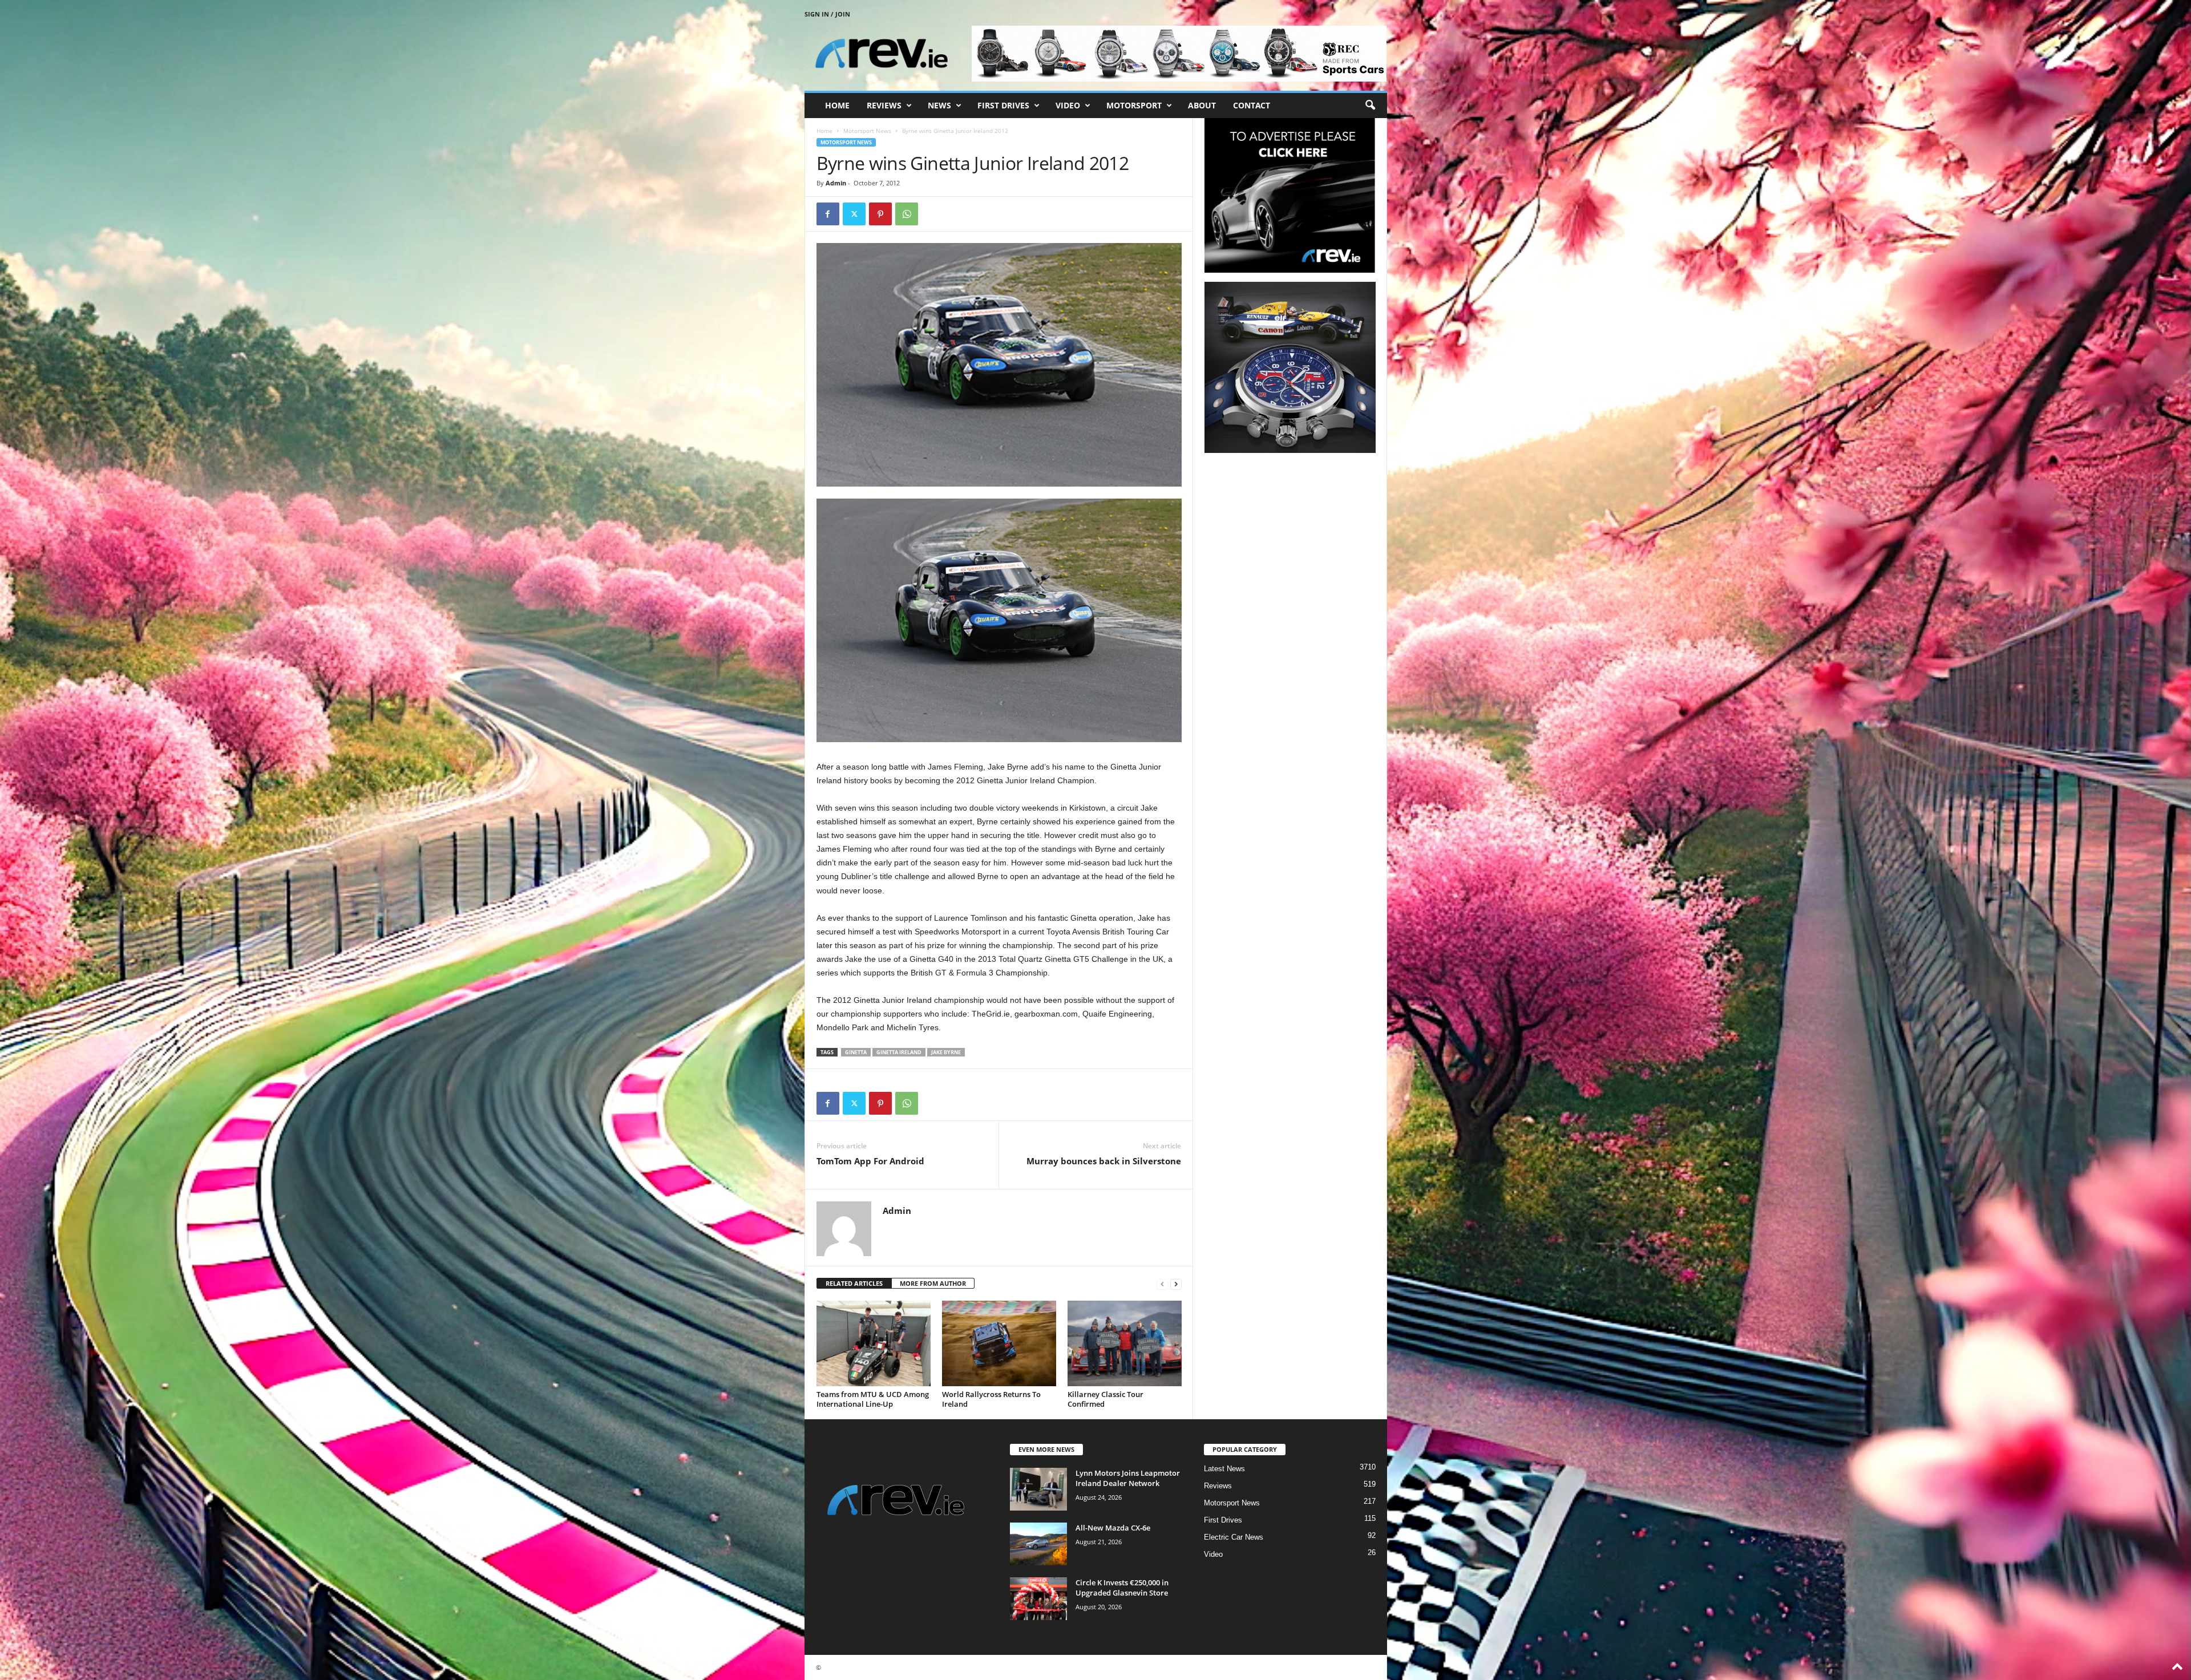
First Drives (1003, 105)
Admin (836, 183)
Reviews (884, 105)
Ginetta (856, 1052)
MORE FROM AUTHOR (933, 1283)
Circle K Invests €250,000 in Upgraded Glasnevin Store (1122, 1588)
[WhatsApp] (907, 214)
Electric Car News (1234, 1537)
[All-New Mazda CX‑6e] (1038, 1544)
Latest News (1224, 1469)
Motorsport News (867, 131)
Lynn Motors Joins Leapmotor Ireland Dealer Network (1128, 1478)
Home (837, 105)
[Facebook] (828, 214)
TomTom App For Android (870, 1161)
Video (1068, 105)
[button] (1370, 106)
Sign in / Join (827, 14)
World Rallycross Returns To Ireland (991, 1399)
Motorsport (1134, 105)
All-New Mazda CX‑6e (1113, 1528)
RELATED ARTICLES (854, 1283)
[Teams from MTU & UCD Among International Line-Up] (874, 1343)
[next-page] (1176, 1284)
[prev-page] (1162, 1284)
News (939, 105)
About (1202, 105)
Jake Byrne (946, 1052)
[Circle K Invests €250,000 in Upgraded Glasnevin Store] (1038, 1599)
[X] (854, 214)
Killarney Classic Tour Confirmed (1105, 1399)
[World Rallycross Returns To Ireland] (999, 1343)
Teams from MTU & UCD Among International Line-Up (873, 1399)
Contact (1252, 105)
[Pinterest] (880, 214)
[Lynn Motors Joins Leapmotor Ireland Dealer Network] (1038, 1489)
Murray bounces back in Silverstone (1104, 1161)
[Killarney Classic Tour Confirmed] (1125, 1343)
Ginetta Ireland (899, 1052)
